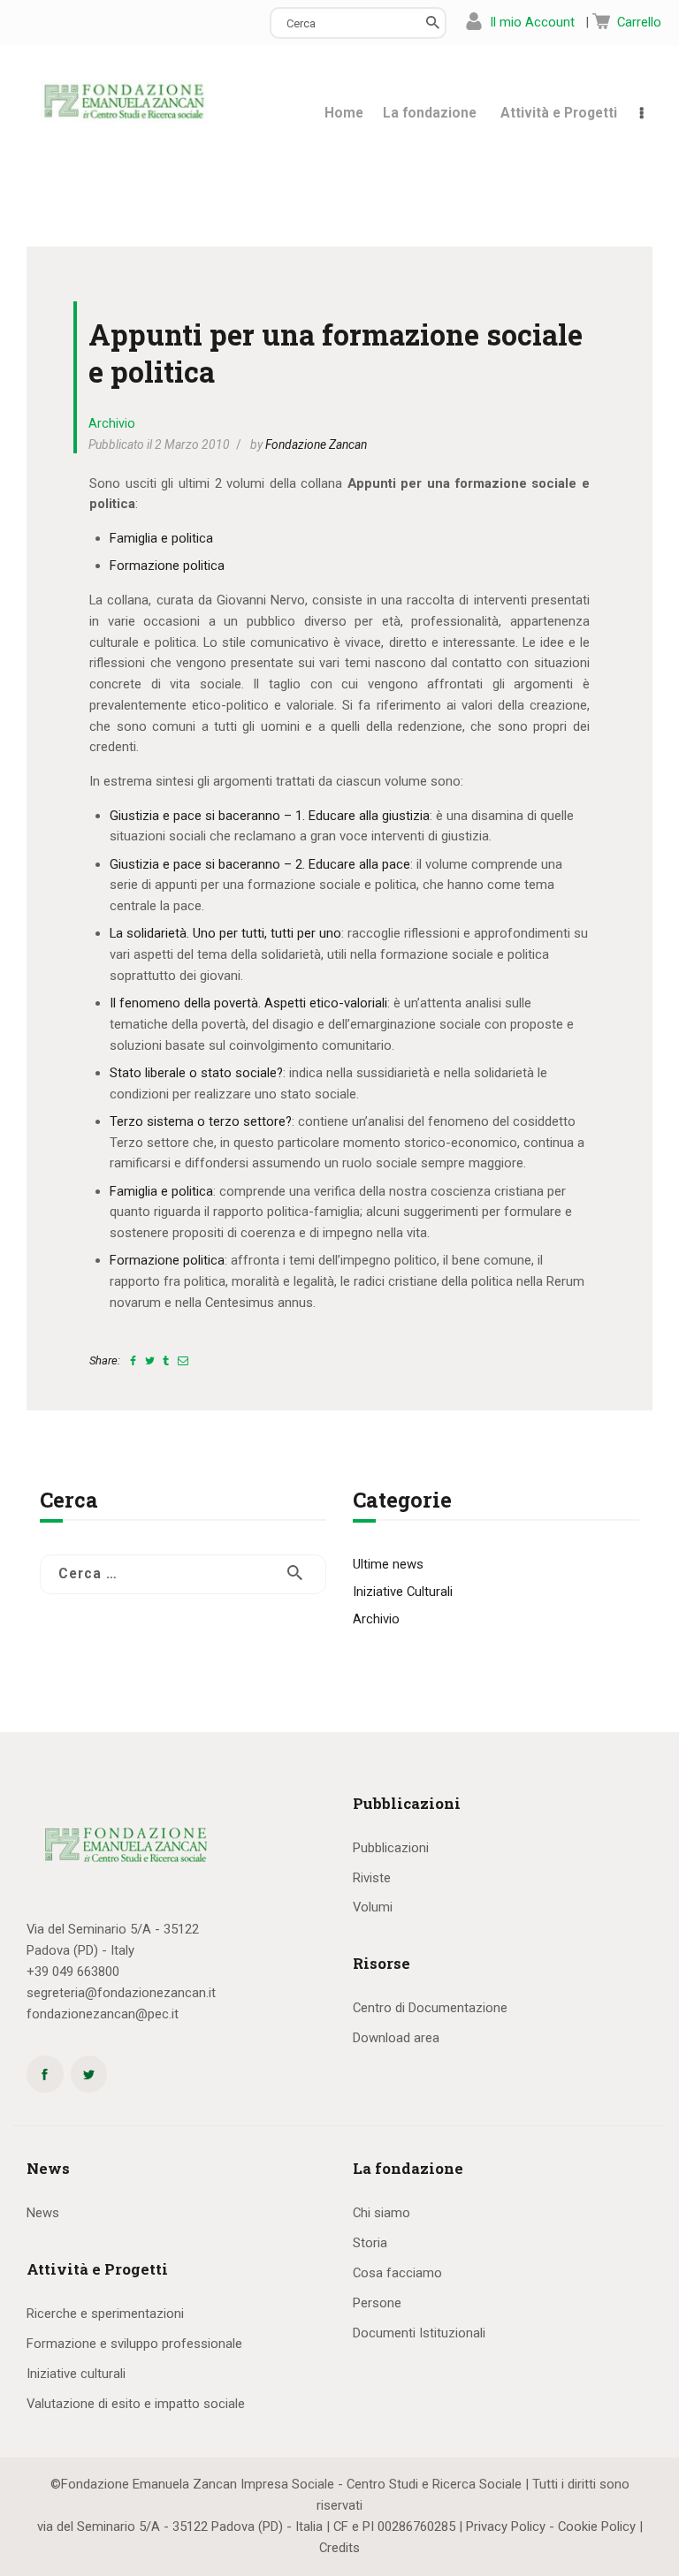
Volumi (373, 1907)
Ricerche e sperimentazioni (105, 2314)
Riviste (372, 1878)
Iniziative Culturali (403, 1592)
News (43, 2213)
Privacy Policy (506, 2527)
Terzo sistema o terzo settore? (201, 1121)
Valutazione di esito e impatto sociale (136, 2404)
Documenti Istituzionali (419, 2333)
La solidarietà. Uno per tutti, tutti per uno (225, 933)
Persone (377, 2303)
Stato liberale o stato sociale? (196, 1073)
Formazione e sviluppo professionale (134, 2344)
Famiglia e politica (161, 538)
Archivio (112, 423)
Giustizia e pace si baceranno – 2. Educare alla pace (260, 864)
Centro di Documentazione (430, 2008)
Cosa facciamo (397, 2273)
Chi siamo (381, 2213)
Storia (370, 2243)
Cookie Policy (597, 2527)
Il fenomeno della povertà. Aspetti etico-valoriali (248, 1003)
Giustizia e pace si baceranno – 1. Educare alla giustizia (270, 816)
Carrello (639, 22)
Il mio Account (532, 22)
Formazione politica (167, 566)
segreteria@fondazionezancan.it (121, 1993)
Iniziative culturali (76, 2374)
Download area (396, 2038)
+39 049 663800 (73, 1972)
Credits (339, 2548)
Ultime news (388, 1564)
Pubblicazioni (391, 1848)
